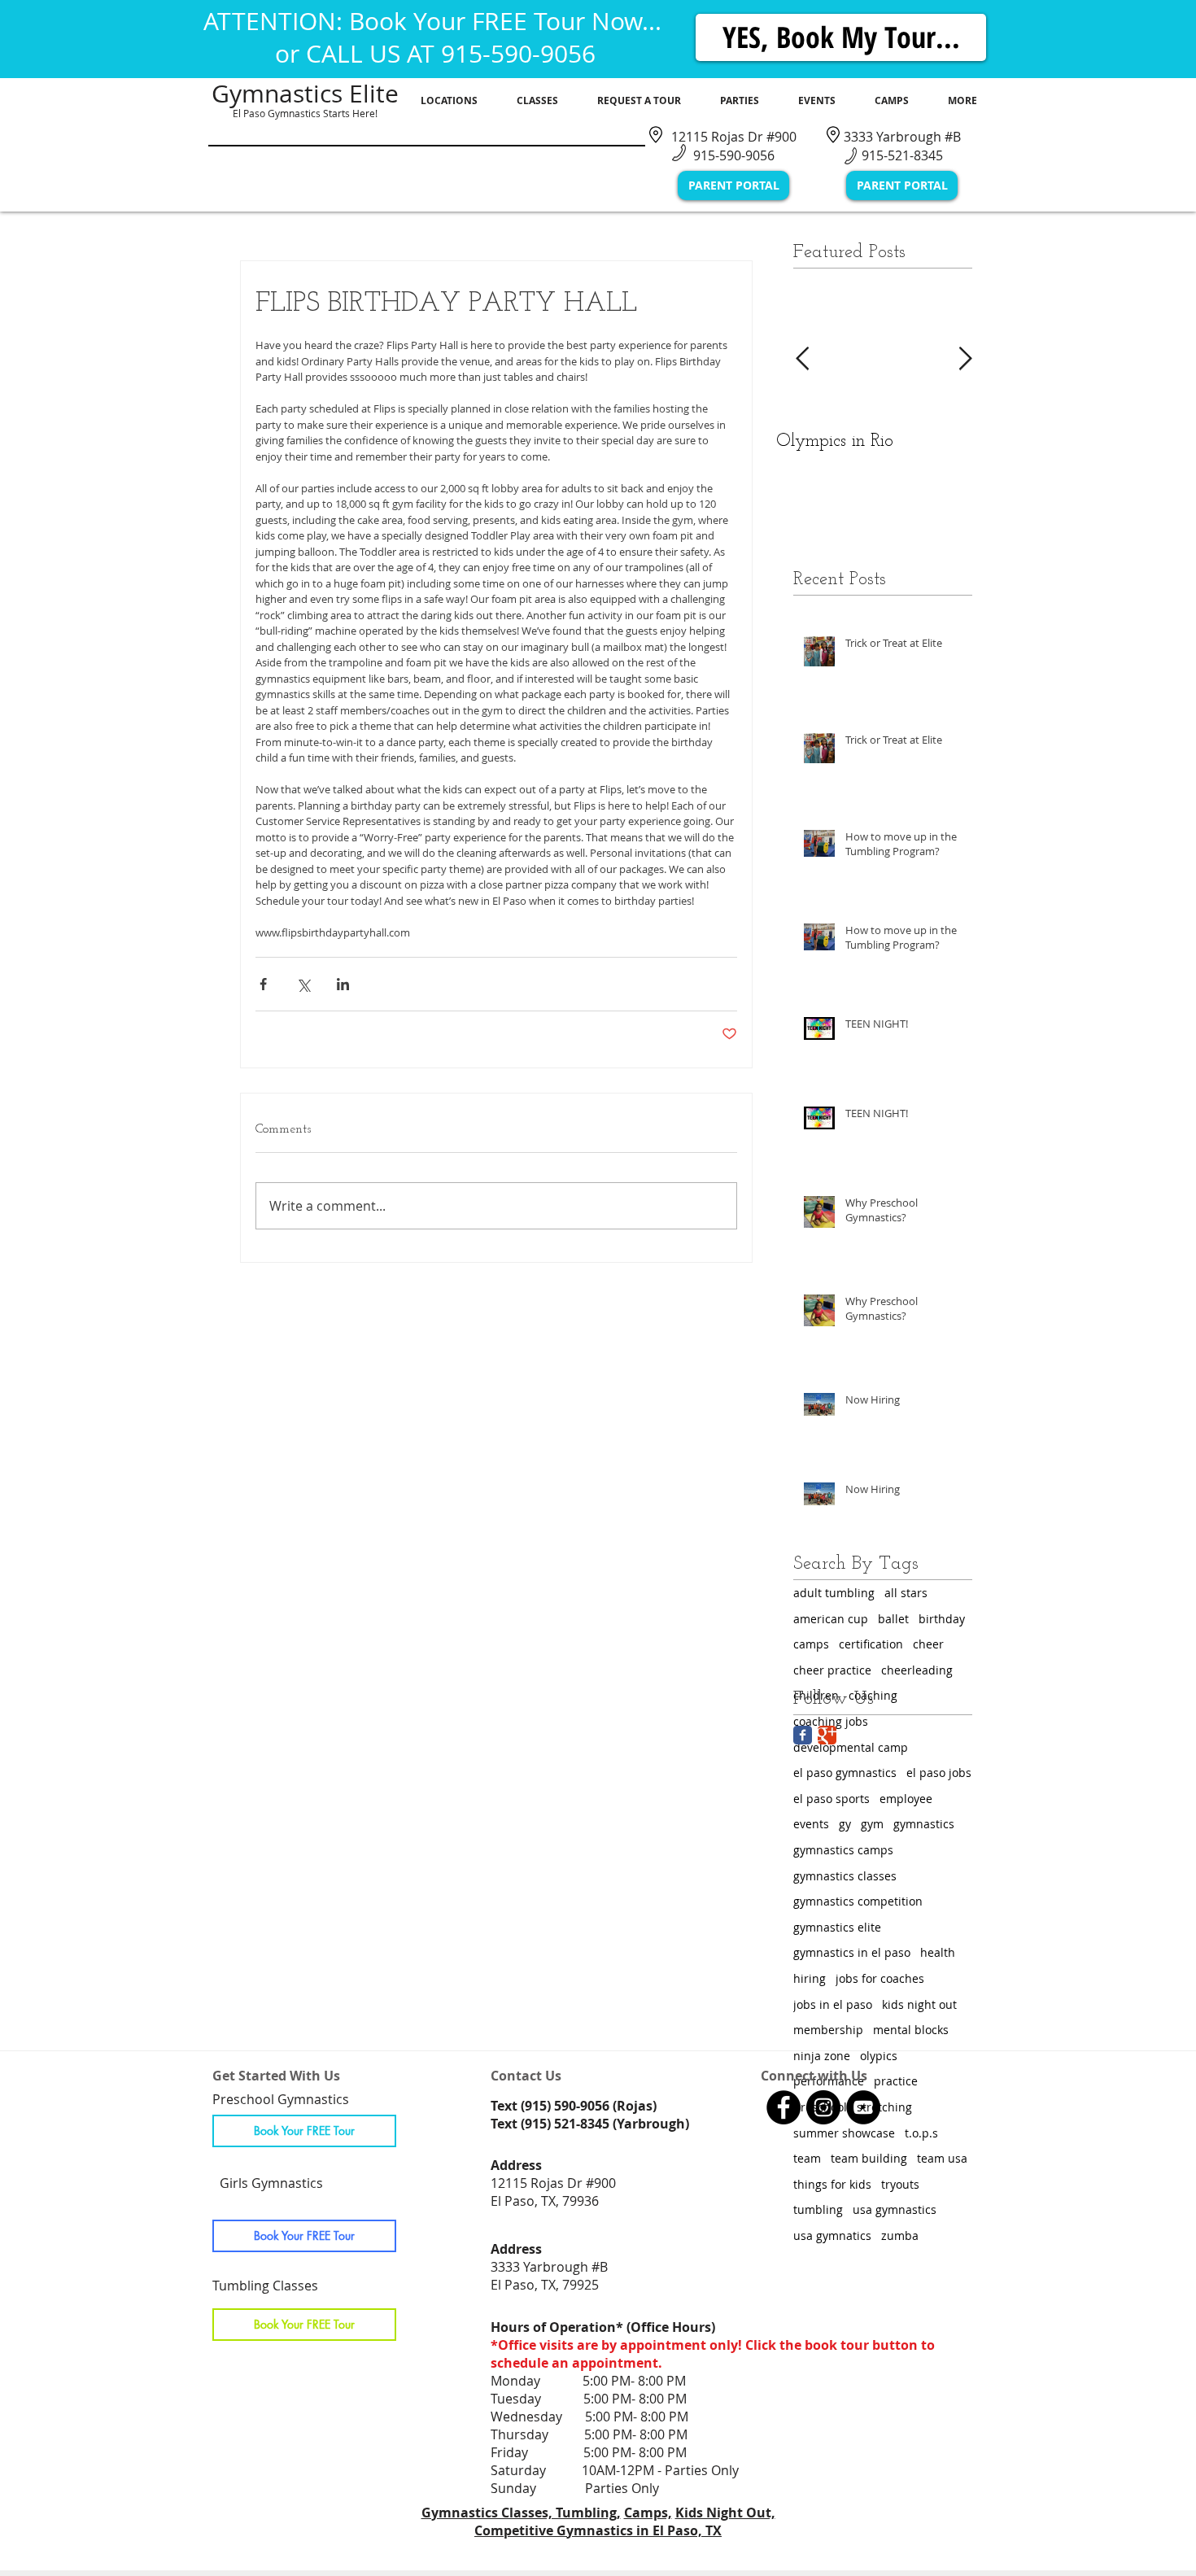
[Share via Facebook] (263, 984)
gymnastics (924, 1824)
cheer (928, 1644)
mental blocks (911, 2030)
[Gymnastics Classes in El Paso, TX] (784, 2107)
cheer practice (832, 1670)
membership (828, 2030)
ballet (893, 1619)
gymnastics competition (858, 1901)
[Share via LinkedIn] (343, 984)
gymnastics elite (837, 1927)
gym (872, 1824)
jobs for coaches (880, 1978)
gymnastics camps (843, 1850)
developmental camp (851, 1747)
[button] (449, 101)
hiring (810, 1978)
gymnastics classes (845, 1876)
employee (906, 1799)
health (938, 1952)
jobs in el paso (833, 2004)
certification (871, 1644)
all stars (906, 1593)
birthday (942, 1619)
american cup (831, 1619)
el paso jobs (939, 1773)
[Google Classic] (827, 1735)
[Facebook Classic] (803, 1735)
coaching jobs (831, 1721)
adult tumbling (834, 1593)
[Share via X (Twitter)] (303, 984)
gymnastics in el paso (852, 1952)
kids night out (919, 2004)
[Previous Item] (802, 359)
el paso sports (832, 1799)
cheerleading (917, 1670)
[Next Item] (965, 359)
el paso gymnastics (845, 1773)
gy (845, 1824)
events (811, 1824)
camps (811, 1644)
